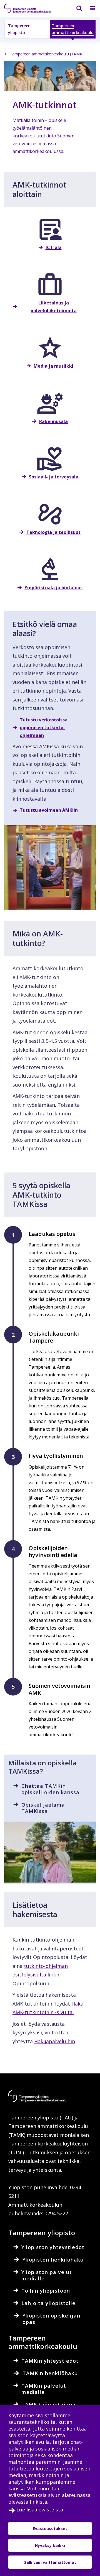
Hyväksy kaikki (50, 2545)
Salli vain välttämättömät (50, 2562)
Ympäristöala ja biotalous (53, 588)
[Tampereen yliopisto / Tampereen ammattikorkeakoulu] (32, 8)
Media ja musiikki (53, 366)
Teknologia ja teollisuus (53, 532)
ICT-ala (54, 247)
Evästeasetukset (50, 2528)
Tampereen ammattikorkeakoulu (73, 29)
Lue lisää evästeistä (40, 2510)
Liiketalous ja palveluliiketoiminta (54, 307)
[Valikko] (89, 8)
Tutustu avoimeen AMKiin (49, 810)
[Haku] (76, 8)
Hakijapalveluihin (55, 2041)
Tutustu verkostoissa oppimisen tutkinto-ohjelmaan (44, 728)
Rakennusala (53, 421)
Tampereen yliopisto (19, 29)
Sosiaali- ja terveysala (54, 477)
